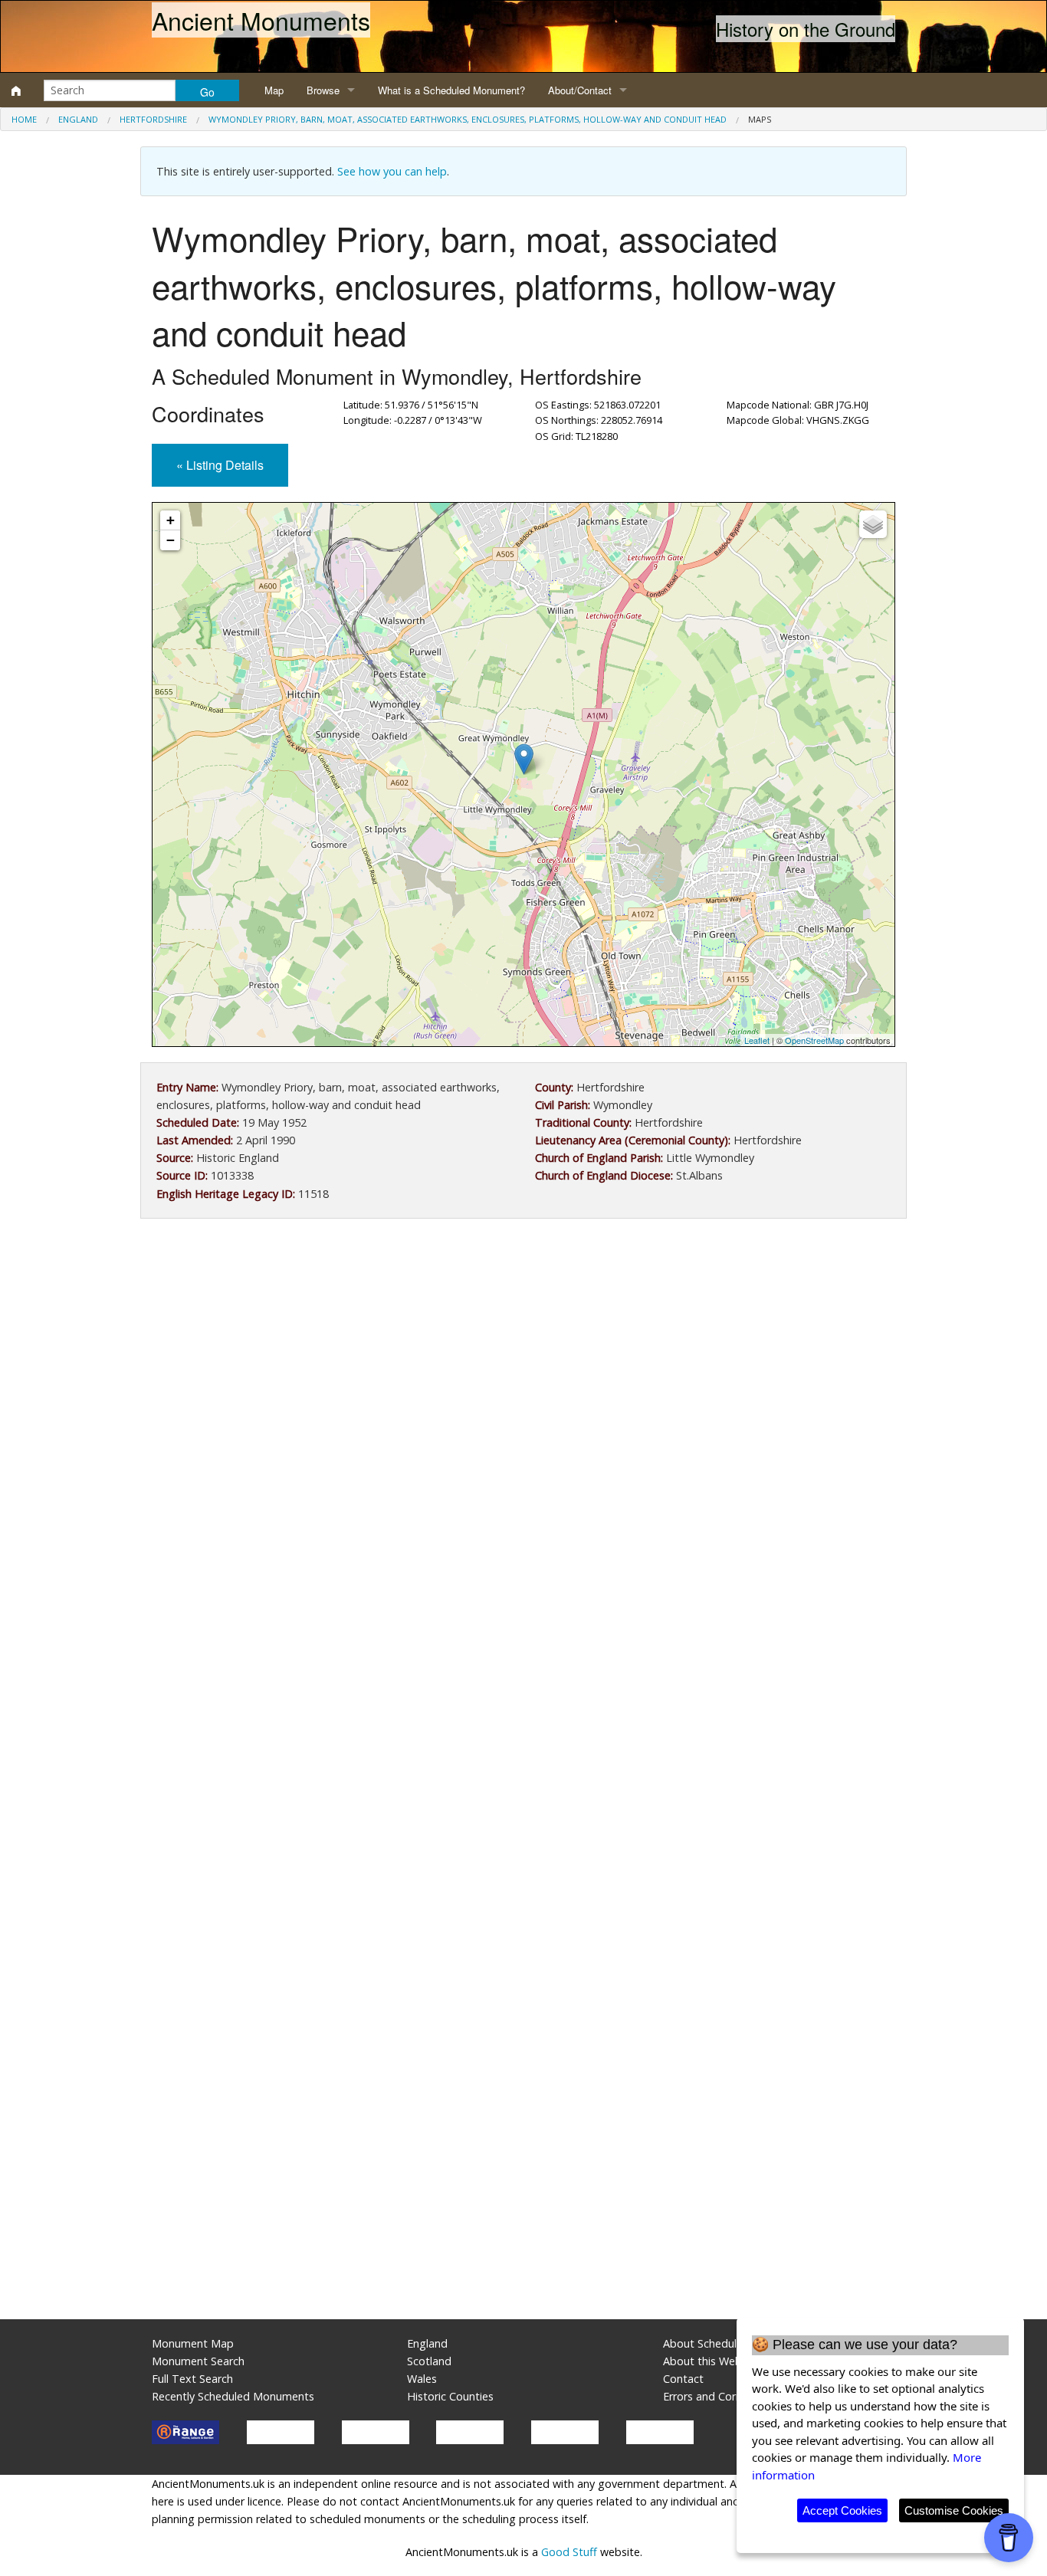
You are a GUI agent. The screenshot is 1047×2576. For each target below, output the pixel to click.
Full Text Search (192, 2379)
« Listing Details (220, 465)
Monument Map (193, 2343)
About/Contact (580, 90)
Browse (323, 90)
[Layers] (873, 524)
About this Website (712, 2361)
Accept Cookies (842, 2510)
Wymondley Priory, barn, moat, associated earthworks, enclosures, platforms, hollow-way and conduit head (468, 119)
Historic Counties (450, 2396)
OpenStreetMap (814, 1040)
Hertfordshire (153, 119)
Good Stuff (569, 2552)
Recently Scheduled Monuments (233, 2396)
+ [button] (171, 520)
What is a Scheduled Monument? (451, 90)
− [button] (171, 540)
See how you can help (392, 171)
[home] (16, 90)
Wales (422, 2379)
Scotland (429, 2361)
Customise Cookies (954, 2510)
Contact (683, 2379)
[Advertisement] (523, 1357)
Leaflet (757, 1040)
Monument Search (198, 2361)
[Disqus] (523, 1689)
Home (24, 119)
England (78, 119)
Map (274, 90)
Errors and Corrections (720, 2396)
